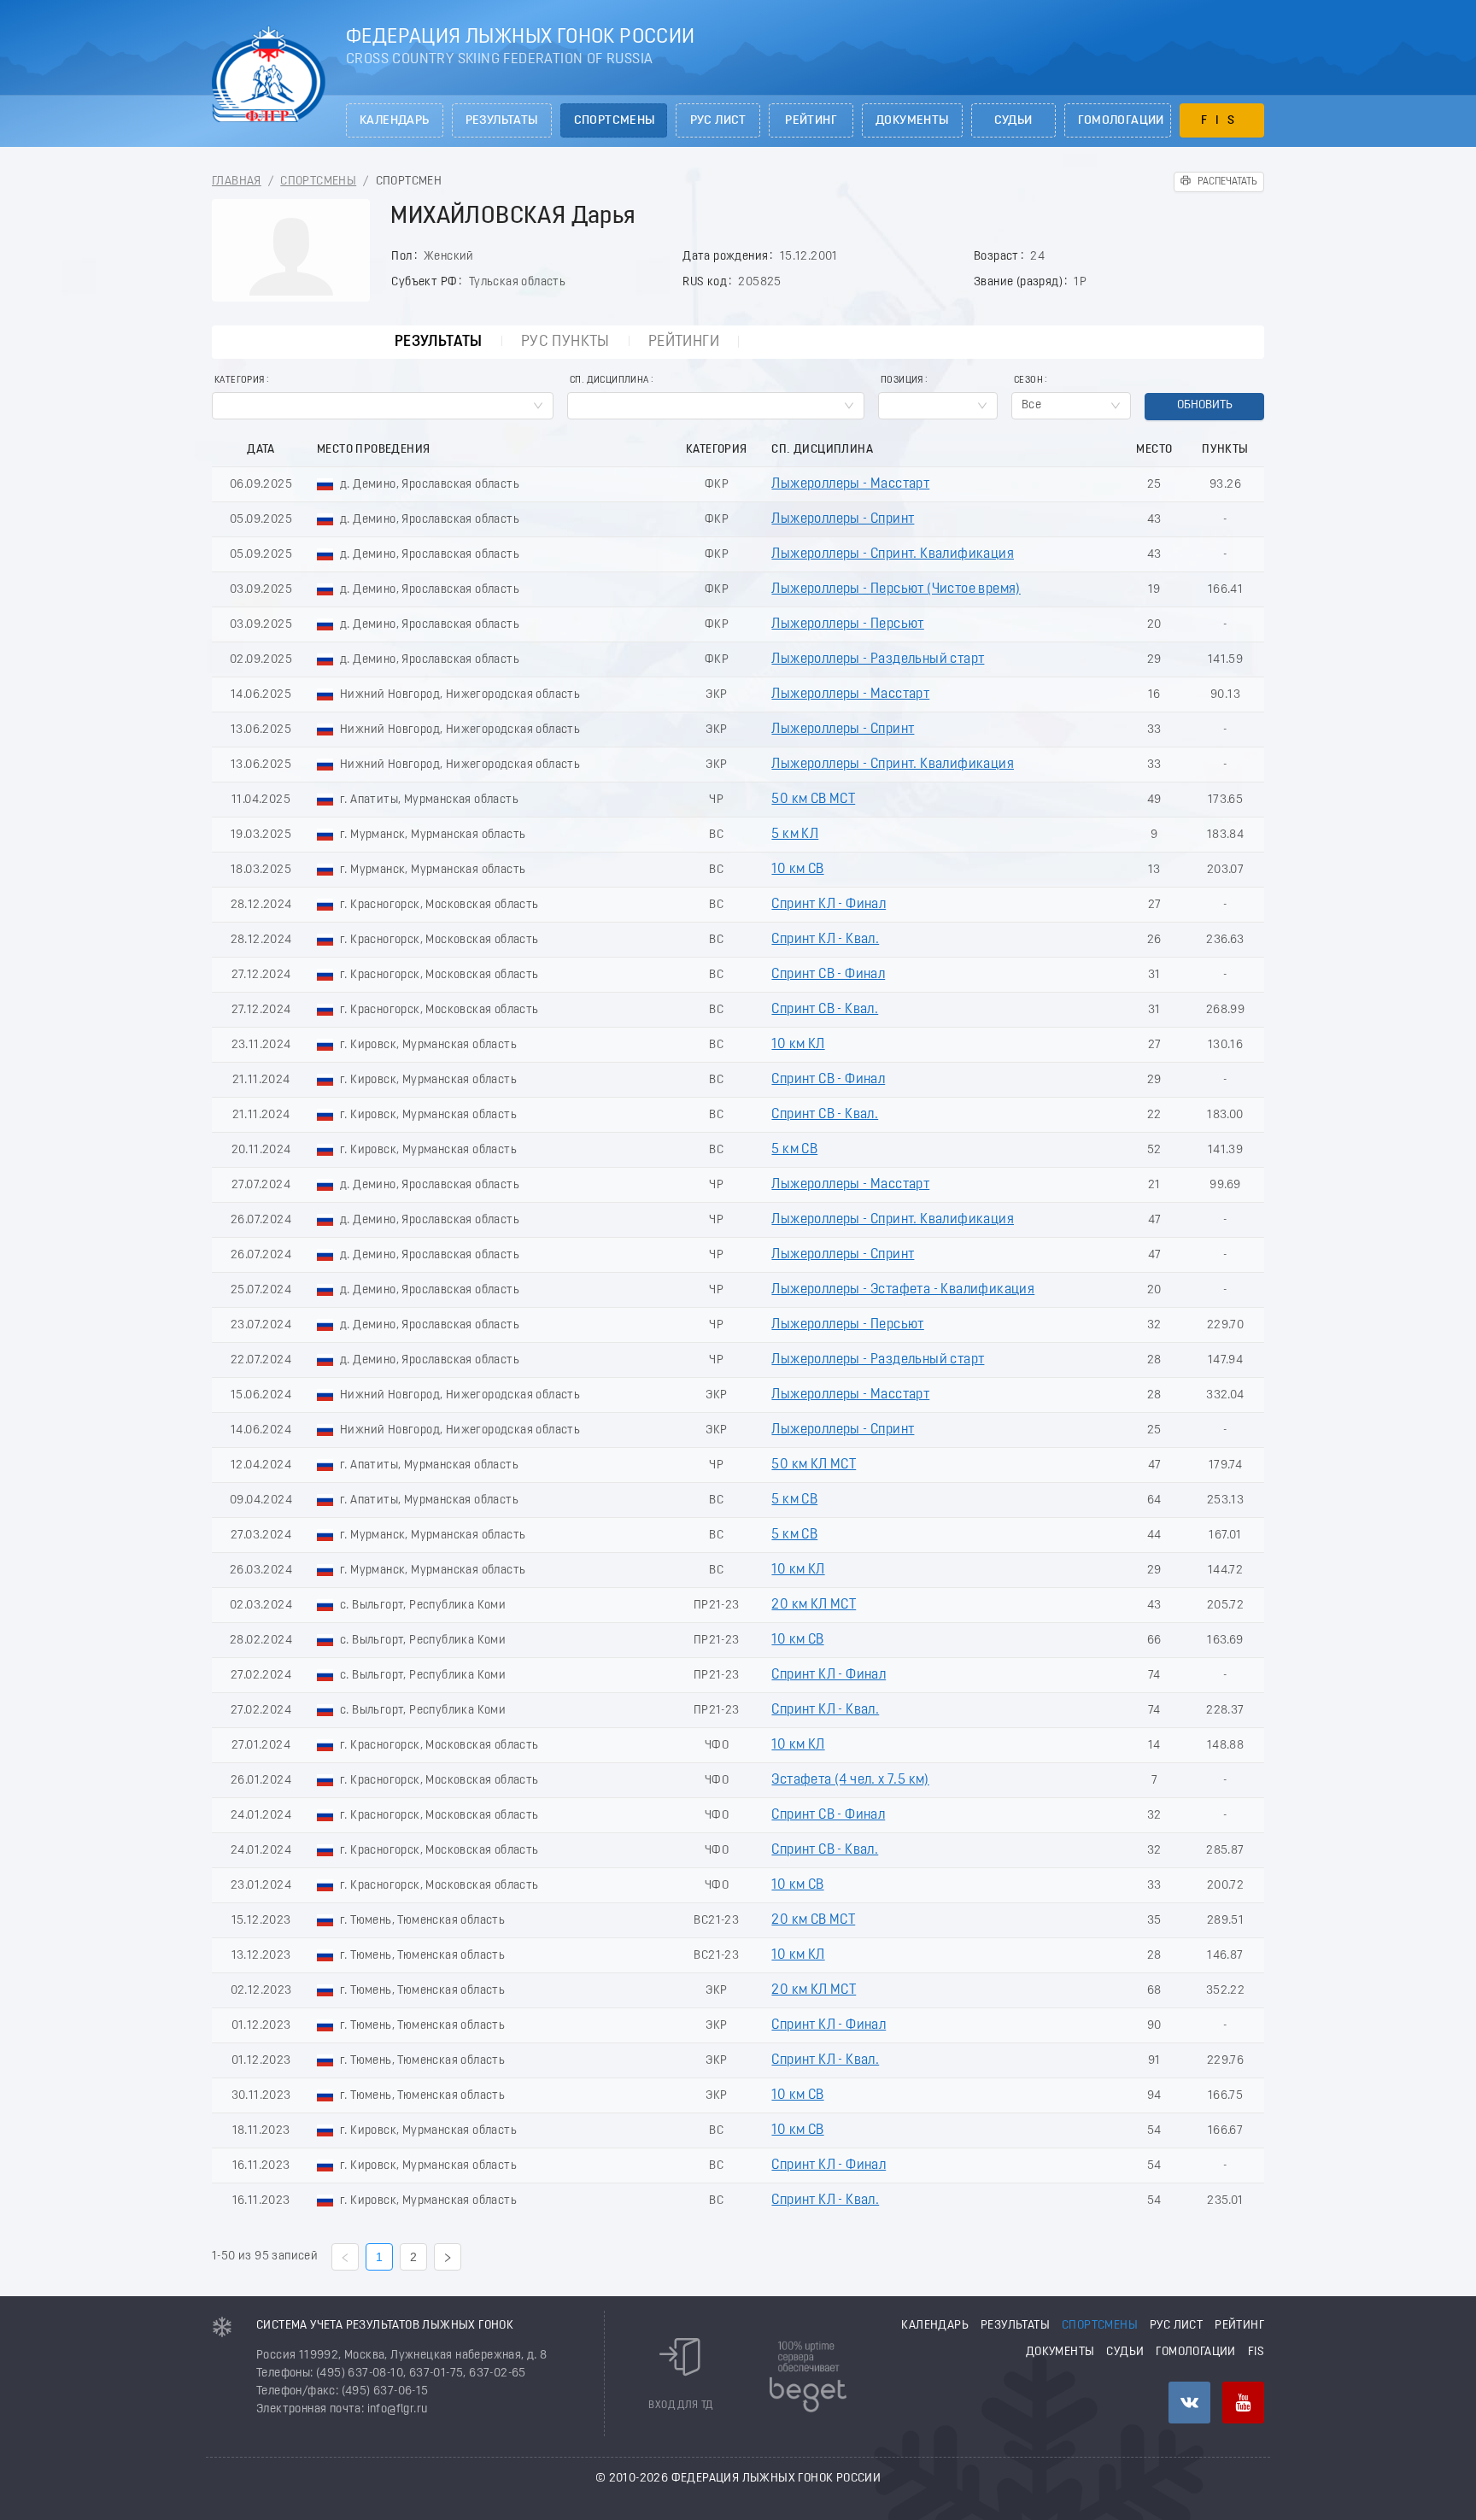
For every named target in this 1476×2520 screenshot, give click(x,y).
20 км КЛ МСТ (814, 1605)
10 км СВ (797, 870)
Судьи (1013, 121)
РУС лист (718, 121)
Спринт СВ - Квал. (825, 1010)
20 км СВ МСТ (813, 1920)
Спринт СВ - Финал (828, 975)
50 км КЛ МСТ (814, 1465)
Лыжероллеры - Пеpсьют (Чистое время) (896, 589)
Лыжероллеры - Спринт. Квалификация (893, 554)
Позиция (902, 381)
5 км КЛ (795, 835)
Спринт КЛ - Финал (829, 905)
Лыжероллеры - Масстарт (850, 484)
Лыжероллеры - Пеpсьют (847, 624)
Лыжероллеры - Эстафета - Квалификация (903, 1290)
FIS (1222, 121)
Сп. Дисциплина (609, 381)
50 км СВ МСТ (813, 800)
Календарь (395, 121)
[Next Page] (448, 2257)
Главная (237, 182)
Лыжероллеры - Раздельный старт (878, 659)
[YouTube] (1243, 2403)
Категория (240, 381)
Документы (912, 121)
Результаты (502, 121)
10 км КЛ (798, 1045)
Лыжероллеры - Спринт (843, 519)
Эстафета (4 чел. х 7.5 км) (850, 1780)
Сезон (1028, 381)
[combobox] (383, 406)
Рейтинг (811, 121)
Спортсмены (615, 121)
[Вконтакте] (1189, 2403)
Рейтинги (684, 342)
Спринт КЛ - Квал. (825, 940)
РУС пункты (565, 342)
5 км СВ (794, 1150)
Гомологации (1121, 121)
